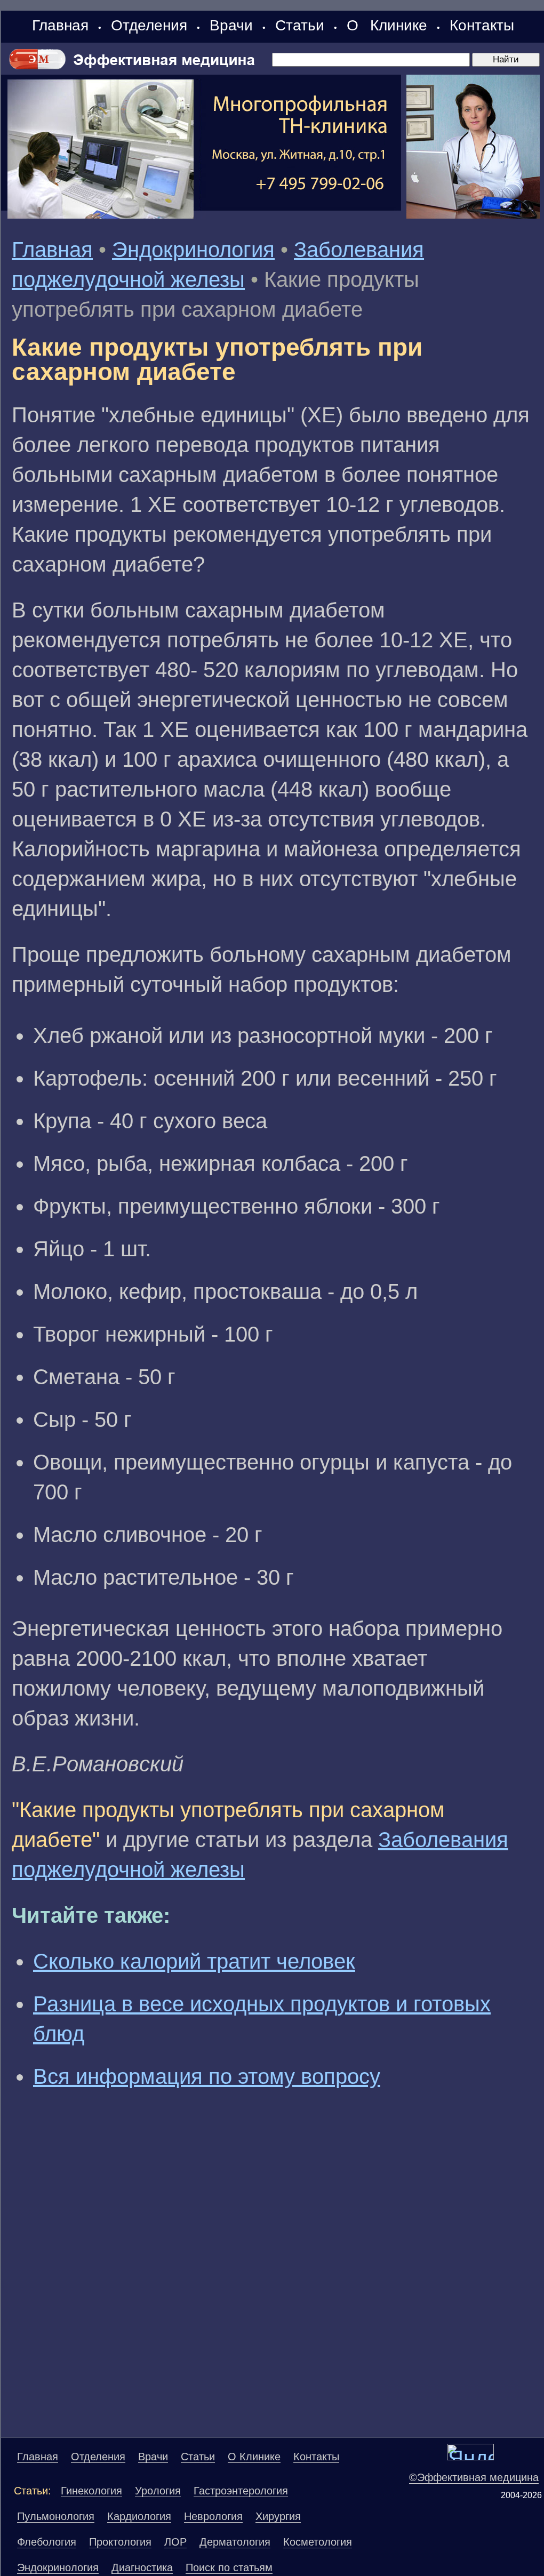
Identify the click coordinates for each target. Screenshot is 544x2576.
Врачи (231, 25)
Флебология (47, 2542)
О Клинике (387, 25)
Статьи (300, 25)
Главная (60, 25)
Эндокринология (193, 250)
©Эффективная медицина (474, 2477)
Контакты (482, 25)
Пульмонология (56, 2516)
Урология (158, 2491)
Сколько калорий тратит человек (194, 1961)
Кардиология (139, 2516)
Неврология (213, 2516)
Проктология (120, 2542)
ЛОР (175, 2542)
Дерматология (235, 2542)
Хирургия (278, 2516)
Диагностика (142, 2567)
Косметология (318, 2542)
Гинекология (91, 2491)
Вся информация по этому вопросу (207, 2076)
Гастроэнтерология (241, 2491)
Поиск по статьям (229, 2567)
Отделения (149, 25)
